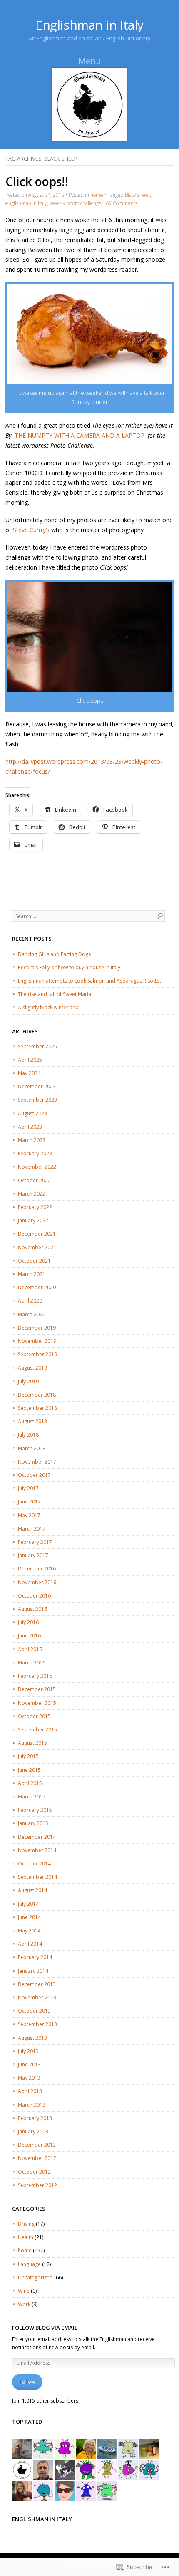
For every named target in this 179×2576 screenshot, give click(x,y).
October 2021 (34, 1261)
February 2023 (35, 1153)
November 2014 (37, 1850)
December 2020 (37, 1287)
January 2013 (33, 2131)
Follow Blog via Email (45, 2328)
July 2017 (28, 1488)
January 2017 (33, 1555)
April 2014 (30, 1944)
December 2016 (37, 1569)
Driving (26, 2224)
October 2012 (34, 2172)
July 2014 (28, 1904)
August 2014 (32, 1890)
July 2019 (28, 1381)
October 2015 (34, 1716)
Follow (27, 2382)
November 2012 (37, 2158)
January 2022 (33, 1220)
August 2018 (32, 1421)
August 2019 (32, 1368)
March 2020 (32, 1314)
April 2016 (30, 1649)
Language (29, 2264)
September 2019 (37, 1354)
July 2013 (28, 2051)
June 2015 (29, 1770)
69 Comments (122, 203)
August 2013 (32, 2038)
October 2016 (34, 1596)
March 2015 (32, 1797)
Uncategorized (35, 2278)
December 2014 (37, 1837)
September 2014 (37, 1877)
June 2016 (29, 1636)
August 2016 (32, 1609)
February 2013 (35, 2118)
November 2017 (37, 1462)
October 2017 (34, 1475)
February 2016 (35, 1676)
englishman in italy (26, 203)
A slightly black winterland (48, 1007)
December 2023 (37, 1086)
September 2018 (37, 1408)
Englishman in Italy (89, 25)
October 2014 (34, 1864)
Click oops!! (37, 181)
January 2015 (33, 1823)
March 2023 (32, 1140)
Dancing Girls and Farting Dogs (54, 954)
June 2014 (29, 1917)
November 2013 (37, 1998)
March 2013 (32, 2105)
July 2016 (28, 1622)
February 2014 (35, 1957)
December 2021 (37, 1234)
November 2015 (37, 1703)
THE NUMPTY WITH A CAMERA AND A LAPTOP (80, 435)
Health (26, 2237)
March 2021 (32, 1274)
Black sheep (138, 195)
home (97, 195)
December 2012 (37, 2145)
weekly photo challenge (76, 203)
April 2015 (30, 1783)
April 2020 (30, 1301)
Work (24, 2304)
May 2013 (29, 2078)
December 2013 (37, 1984)
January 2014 (33, 1971)
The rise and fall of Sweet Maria (55, 994)
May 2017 (29, 1515)
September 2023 (37, 1100)
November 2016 (37, 1582)
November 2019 (37, 1341)
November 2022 (37, 1167)
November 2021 (37, 1247)
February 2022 (35, 1207)
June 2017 (29, 1502)
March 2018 (32, 1448)
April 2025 (30, 1060)
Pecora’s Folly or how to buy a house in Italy (69, 967)
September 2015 (37, 1730)
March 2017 (32, 1529)
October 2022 (34, 1180)
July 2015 (28, 1756)
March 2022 (32, 1194)
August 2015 (32, 1743)
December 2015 (37, 1689)
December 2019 (37, 1328)
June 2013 (29, 2065)
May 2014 (29, 1931)
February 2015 (35, 1810)
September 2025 (37, 1046)
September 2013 (37, 2024)
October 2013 (34, 2011)
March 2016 (32, 1663)
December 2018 (37, 1395)
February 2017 (35, 1542)
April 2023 (30, 1127)
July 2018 (28, 1435)
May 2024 (29, 1073)
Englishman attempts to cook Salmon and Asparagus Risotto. (89, 981)
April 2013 (30, 2091)
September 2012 (37, 2185)
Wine (24, 2291)
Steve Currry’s (31, 530)
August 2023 (32, 1113)
